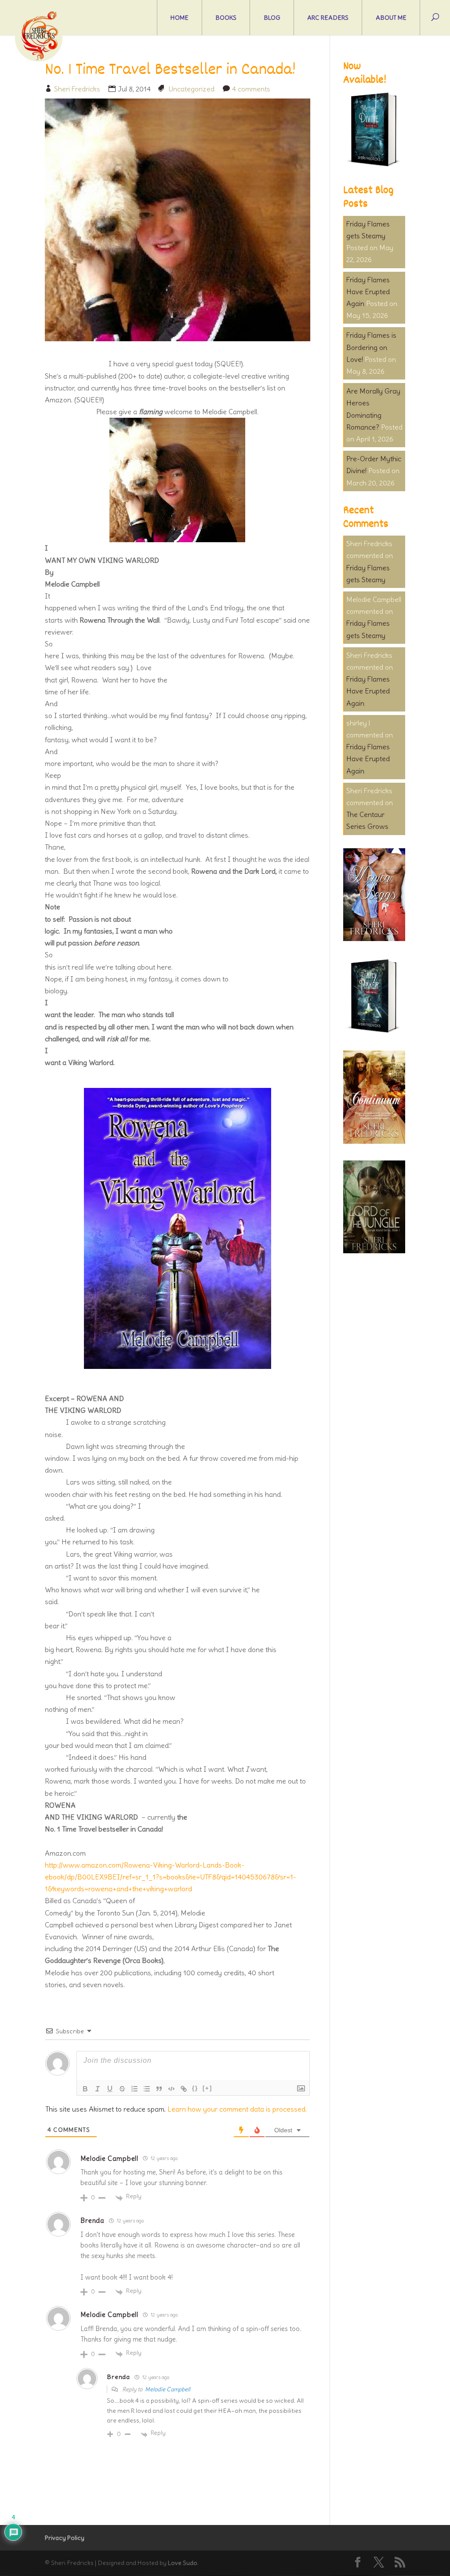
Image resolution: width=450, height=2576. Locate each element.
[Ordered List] (134, 2089)
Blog (272, 18)
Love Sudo (183, 2563)
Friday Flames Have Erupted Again (368, 292)
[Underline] (110, 2089)
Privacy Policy (65, 2538)
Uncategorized (191, 89)
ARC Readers (328, 18)
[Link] (184, 2089)
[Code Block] (171, 2089)
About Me (391, 18)
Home (180, 18)
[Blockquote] (159, 2089)
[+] (207, 2088)
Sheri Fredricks (77, 89)
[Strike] (122, 2089)
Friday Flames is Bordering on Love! (371, 347)
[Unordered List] (147, 2089)
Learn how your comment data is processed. (237, 2109)
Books (226, 18)
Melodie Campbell (168, 2389)
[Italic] (98, 2089)
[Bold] (85, 2089)
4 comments (251, 89)
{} (195, 2088)
